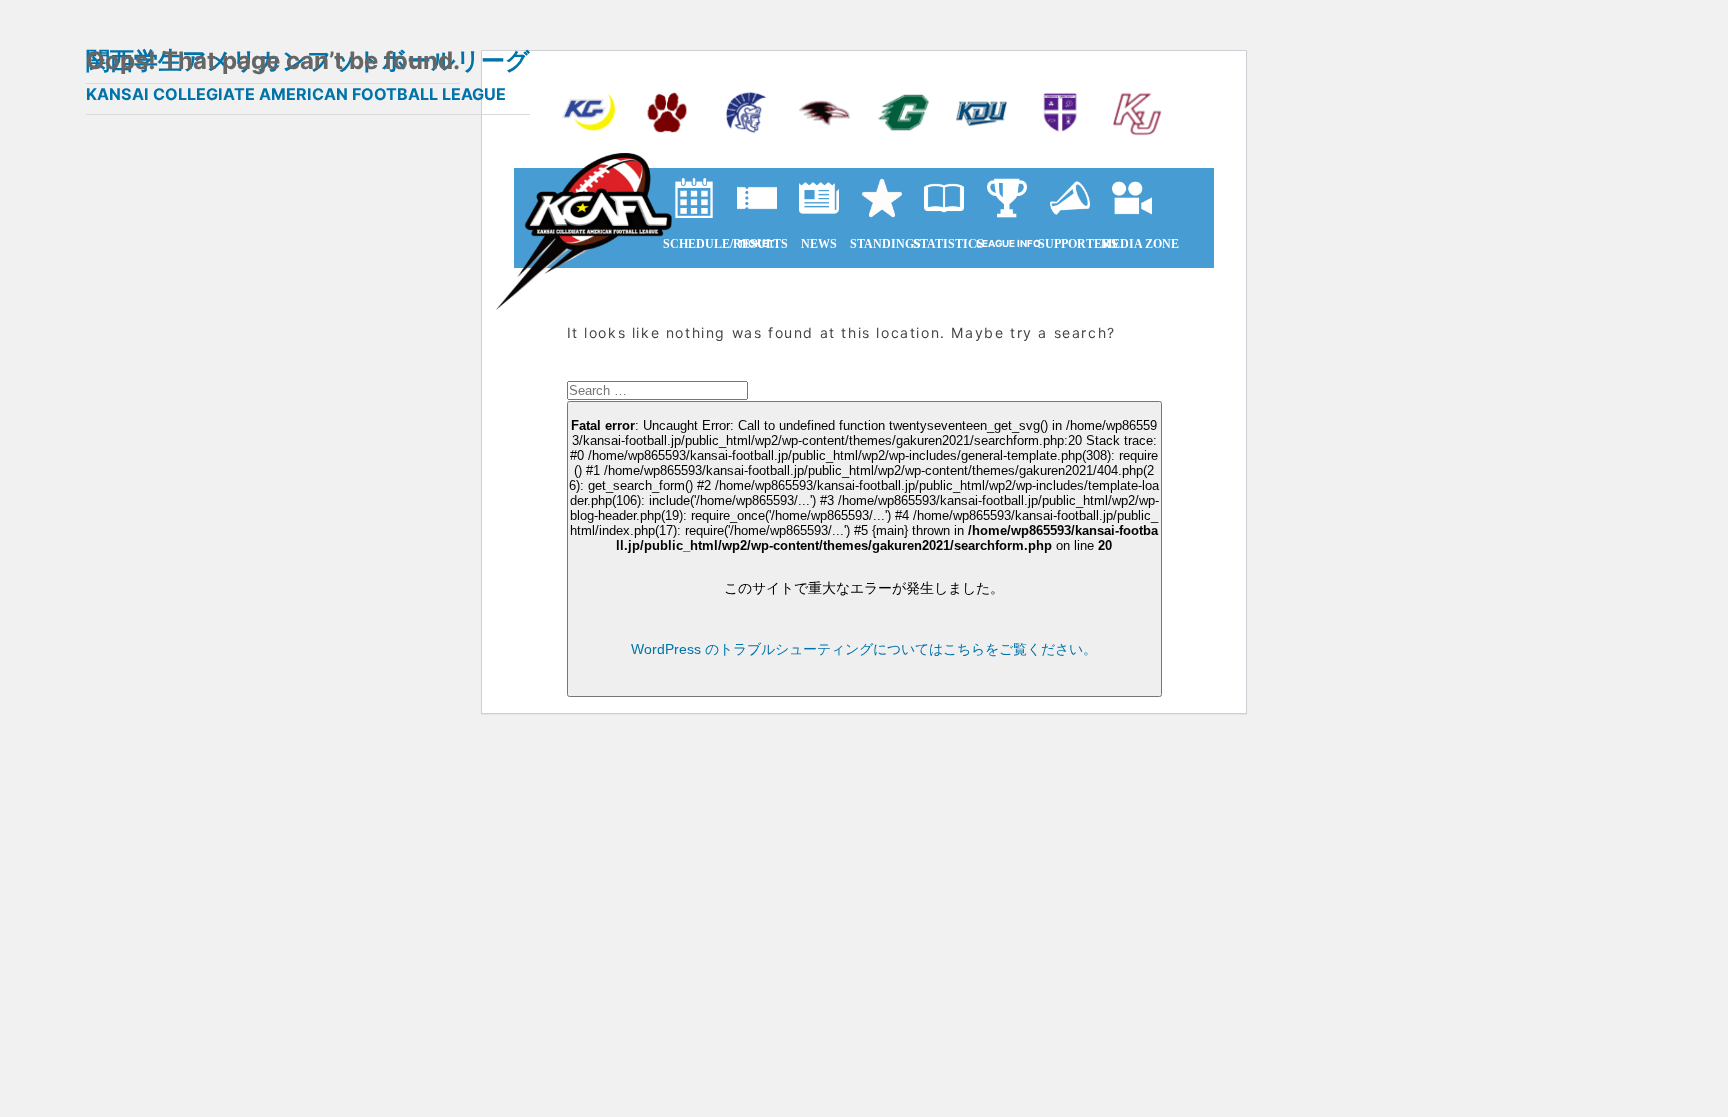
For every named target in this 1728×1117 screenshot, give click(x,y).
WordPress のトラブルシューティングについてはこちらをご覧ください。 (864, 649)
